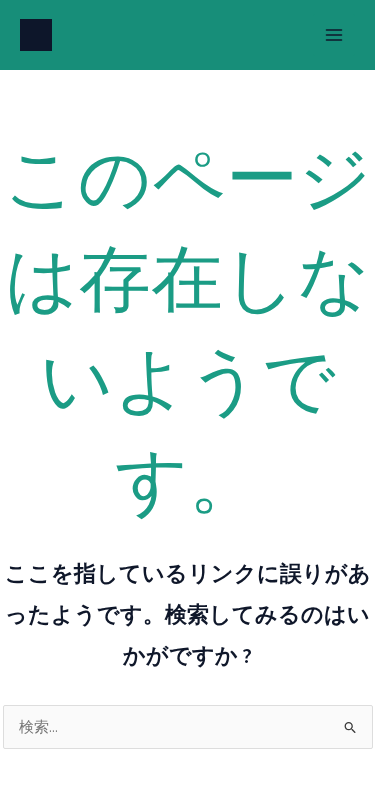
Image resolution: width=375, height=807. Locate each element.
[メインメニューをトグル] (334, 35)
